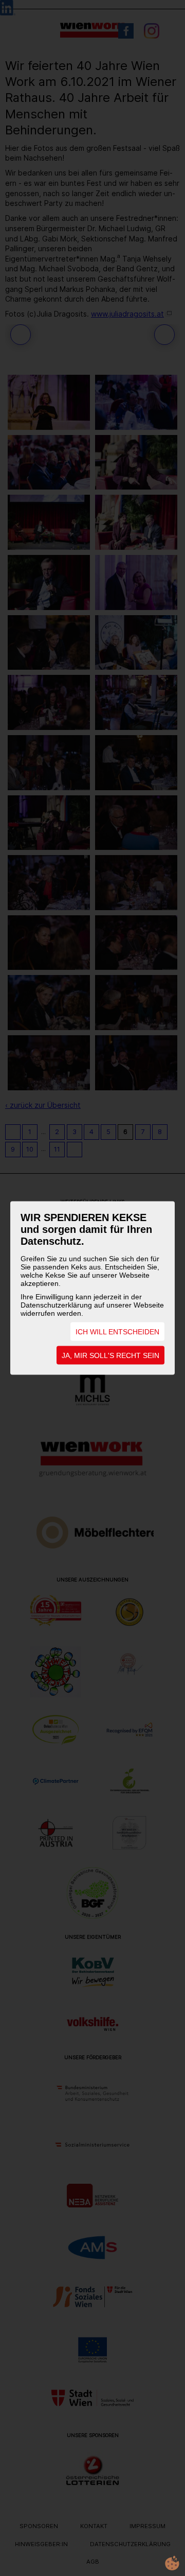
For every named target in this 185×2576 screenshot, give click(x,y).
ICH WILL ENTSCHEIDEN (117, 1332)
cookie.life (172, 2563)
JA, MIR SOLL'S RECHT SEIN (110, 1355)
